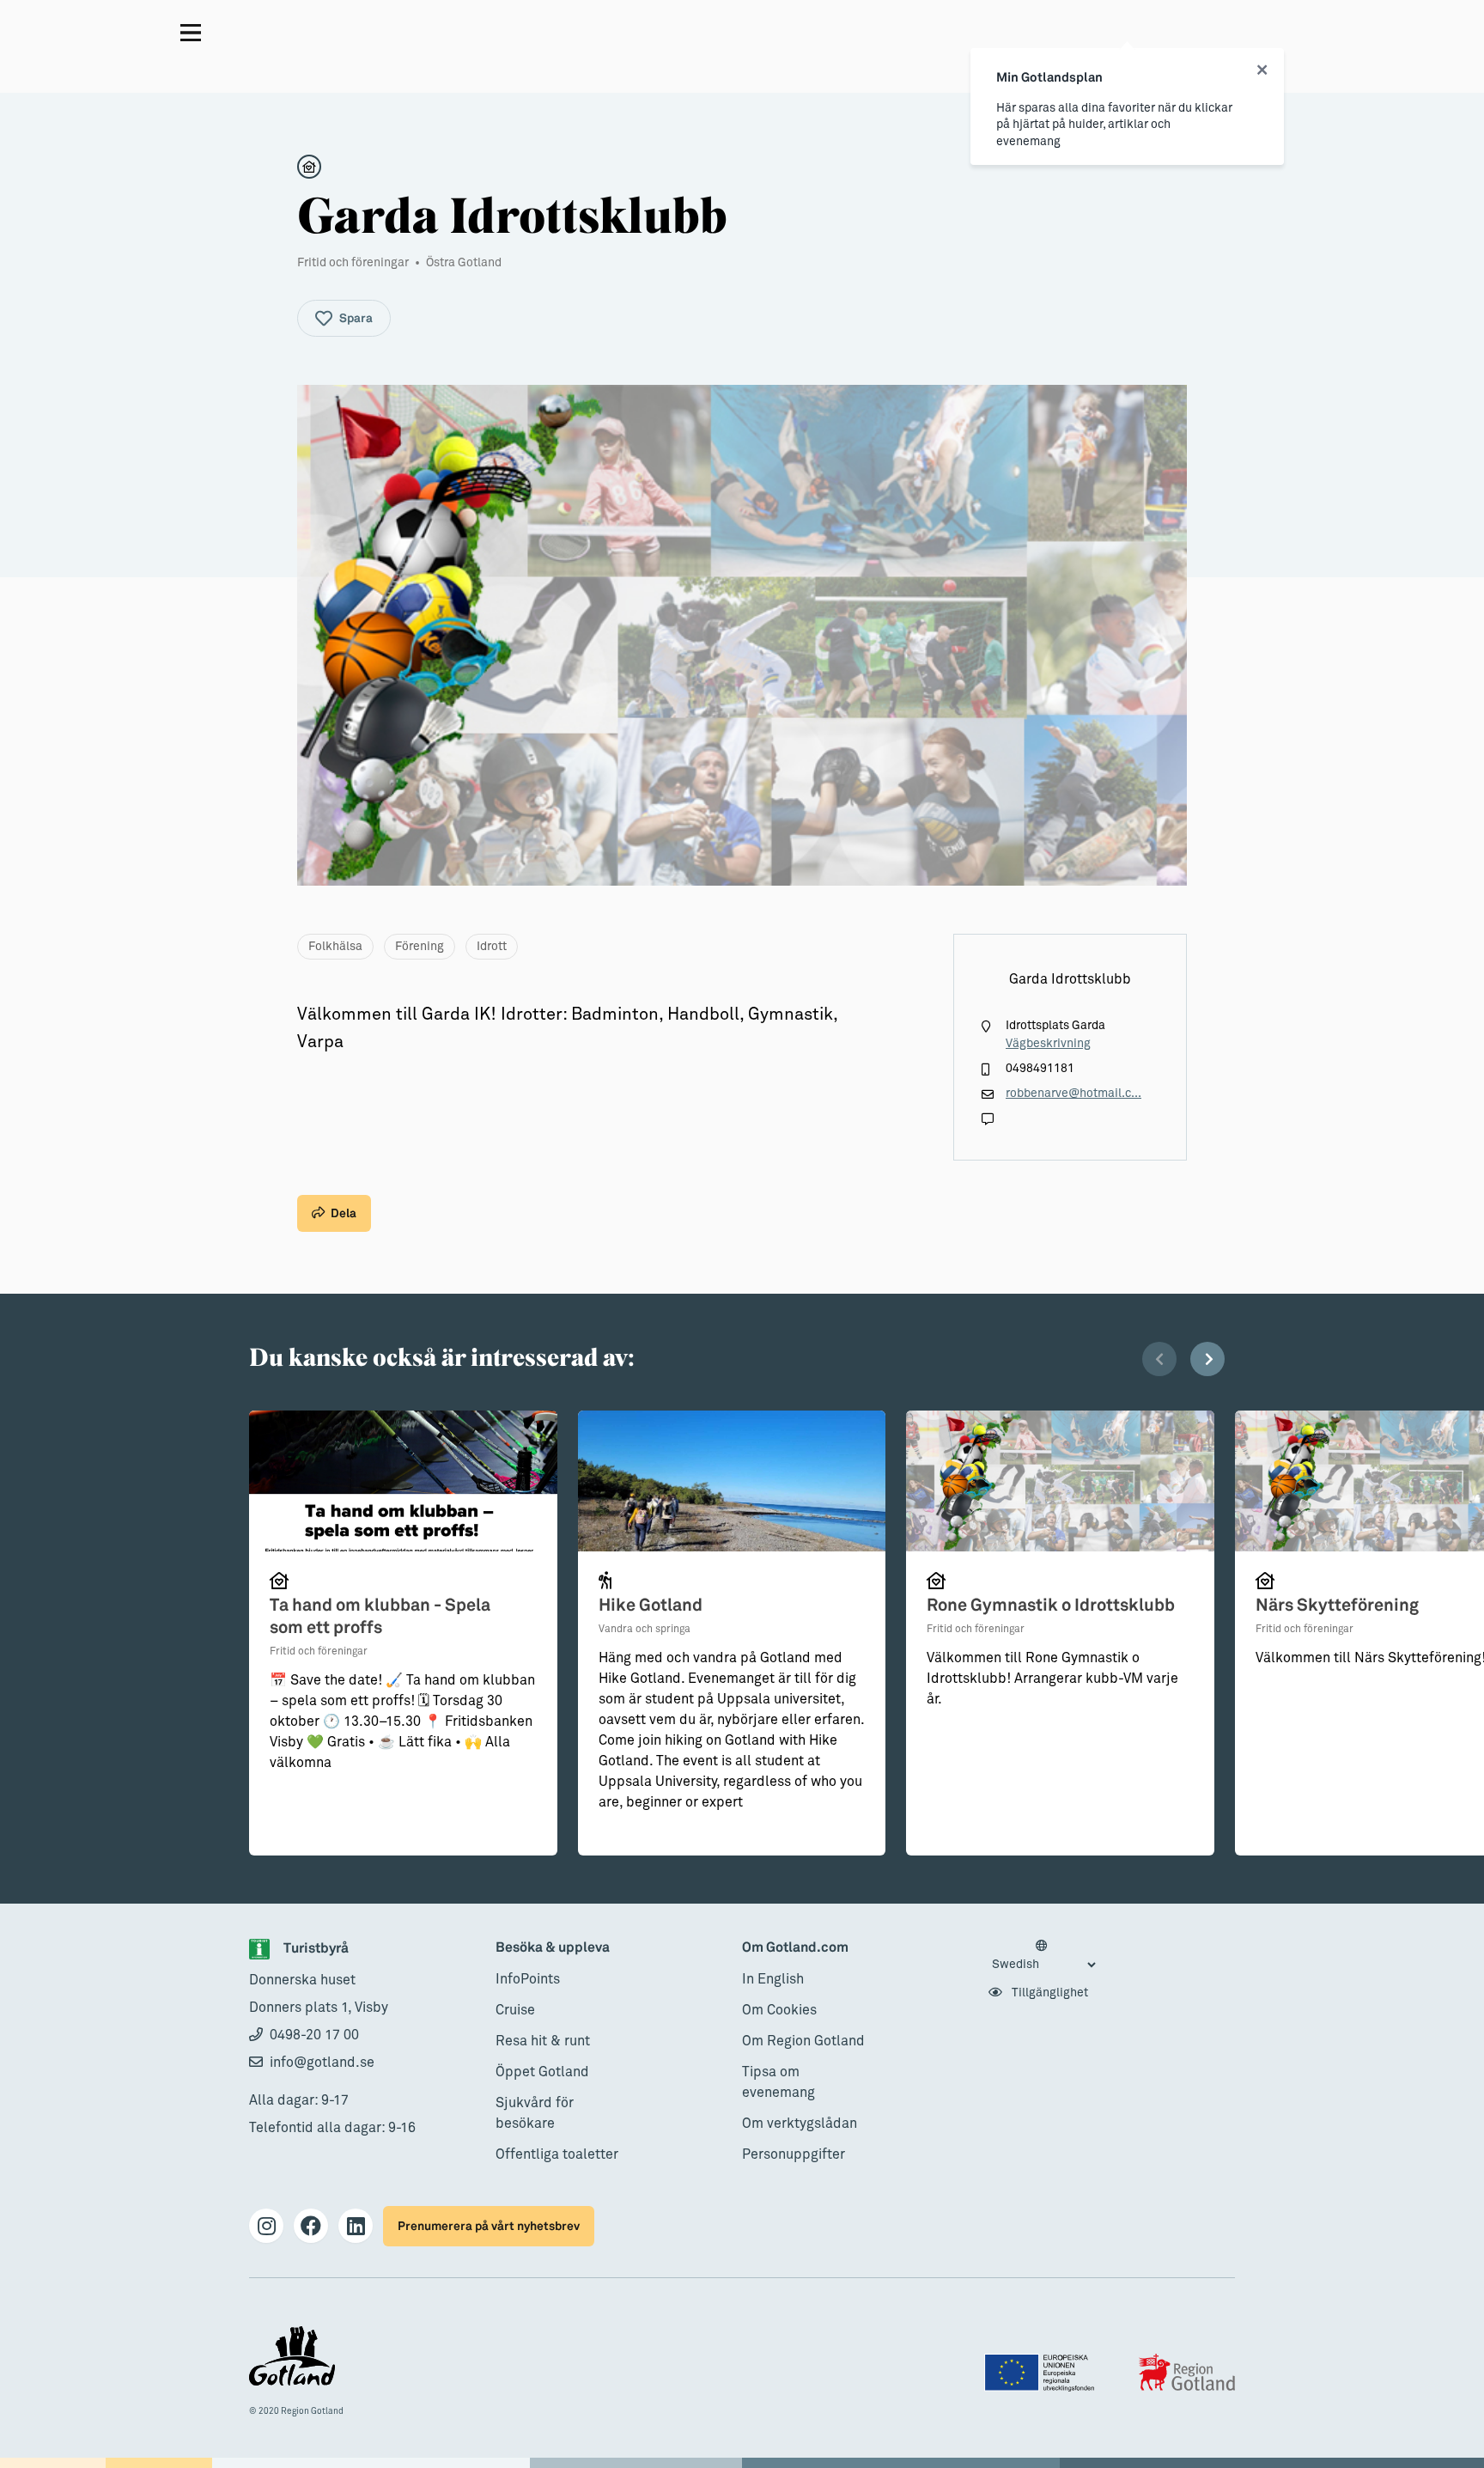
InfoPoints (528, 1979)
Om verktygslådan (800, 2124)
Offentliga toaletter (557, 2154)
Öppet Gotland (542, 2072)
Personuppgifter (794, 2154)
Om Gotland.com (795, 1948)
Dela (344, 1213)
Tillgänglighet (1049, 1993)
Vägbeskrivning (1048, 1044)
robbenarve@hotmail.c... (1073, 1094)
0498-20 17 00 (314, 2035)
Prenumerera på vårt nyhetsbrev (489, 2226)
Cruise (515, 2010)
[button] (1159, 1359)
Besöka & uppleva (553, 1948)
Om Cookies (779, 2010)
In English (773, 1979)
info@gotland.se (322, 2063)
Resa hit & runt (543, 2041)
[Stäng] (1262, 70)
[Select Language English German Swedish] (1043, 1956)
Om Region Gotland (803, 2041)
